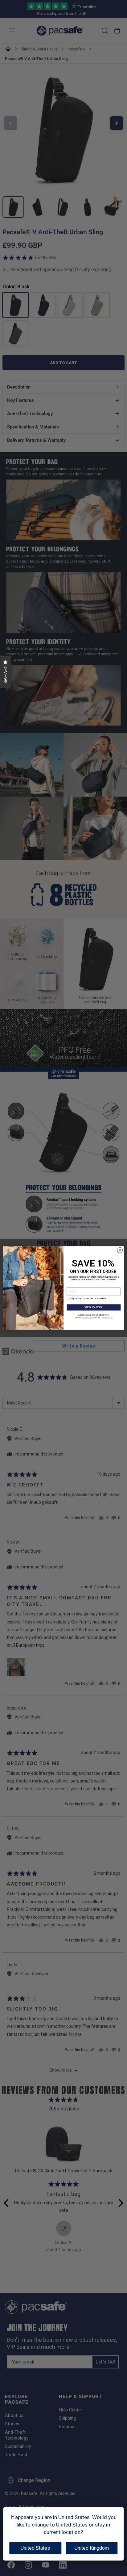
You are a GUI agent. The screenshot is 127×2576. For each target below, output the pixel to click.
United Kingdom (92, 2548)
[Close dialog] (120, 1250)
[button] (6, 672)
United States (35, 2548)
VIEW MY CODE (94, 1307)
